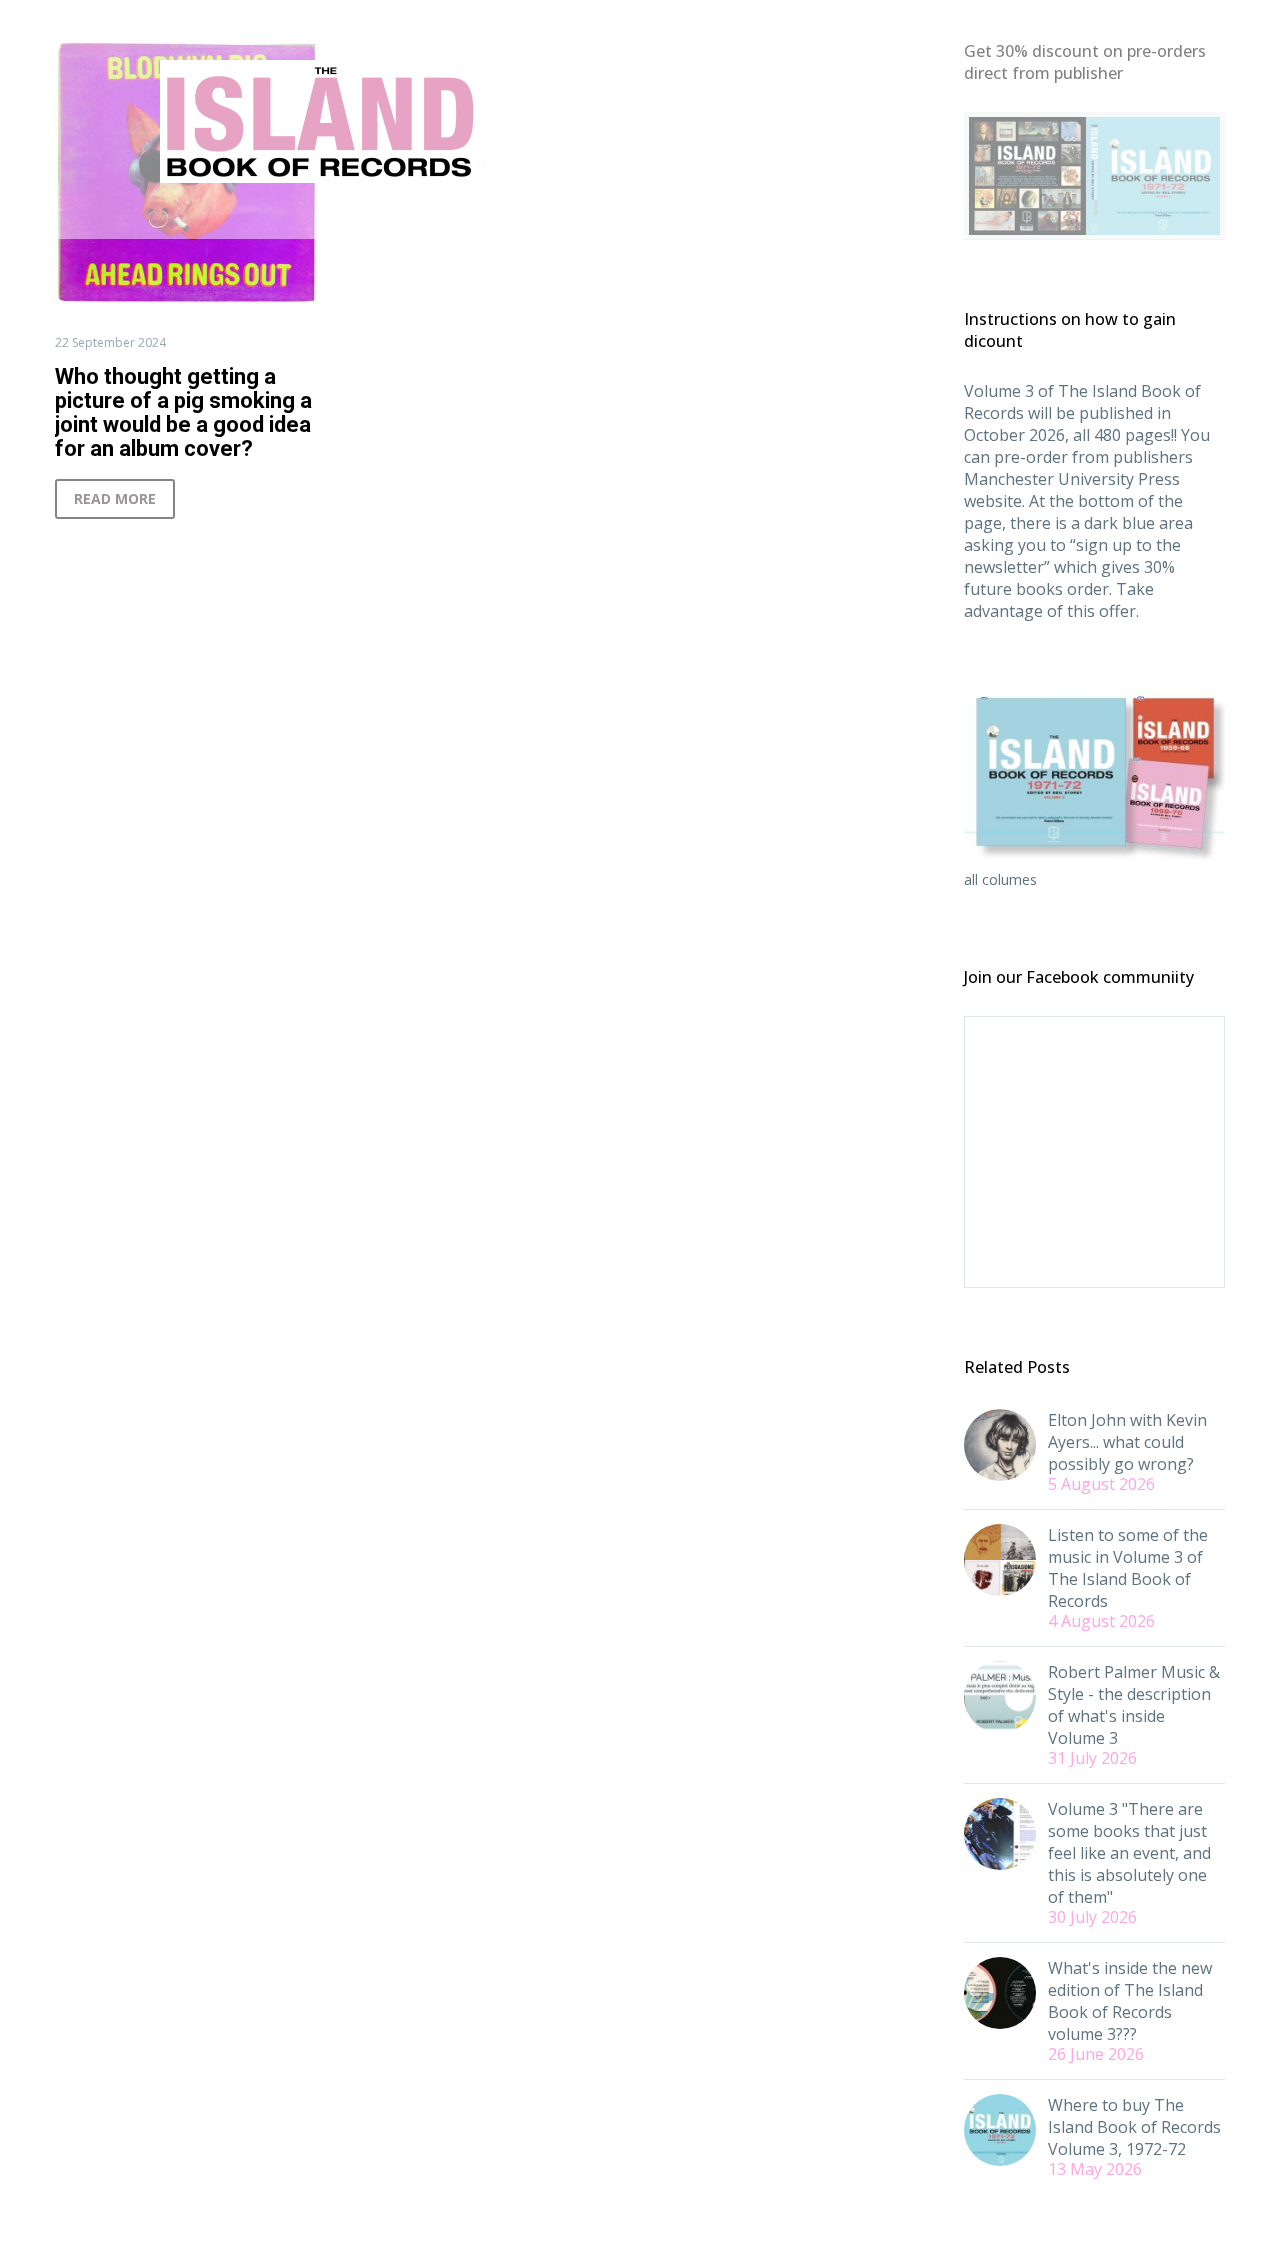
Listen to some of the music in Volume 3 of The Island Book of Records (1128, 1568)
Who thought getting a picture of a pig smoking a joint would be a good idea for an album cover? (183, 412)
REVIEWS (549, 216)
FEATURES (445, 216)
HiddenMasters (893, 216)
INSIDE (777, 216)
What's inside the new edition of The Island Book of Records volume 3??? (1130, 2001)
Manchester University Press (1072, 479)
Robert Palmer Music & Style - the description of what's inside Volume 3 (1134, 1705)
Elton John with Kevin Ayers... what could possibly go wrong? (1127, 1442)
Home (351, 216)
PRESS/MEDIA (667, 216)
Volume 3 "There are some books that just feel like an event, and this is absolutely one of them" (1129, 1853)
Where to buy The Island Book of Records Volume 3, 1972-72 (1134, 2127)
